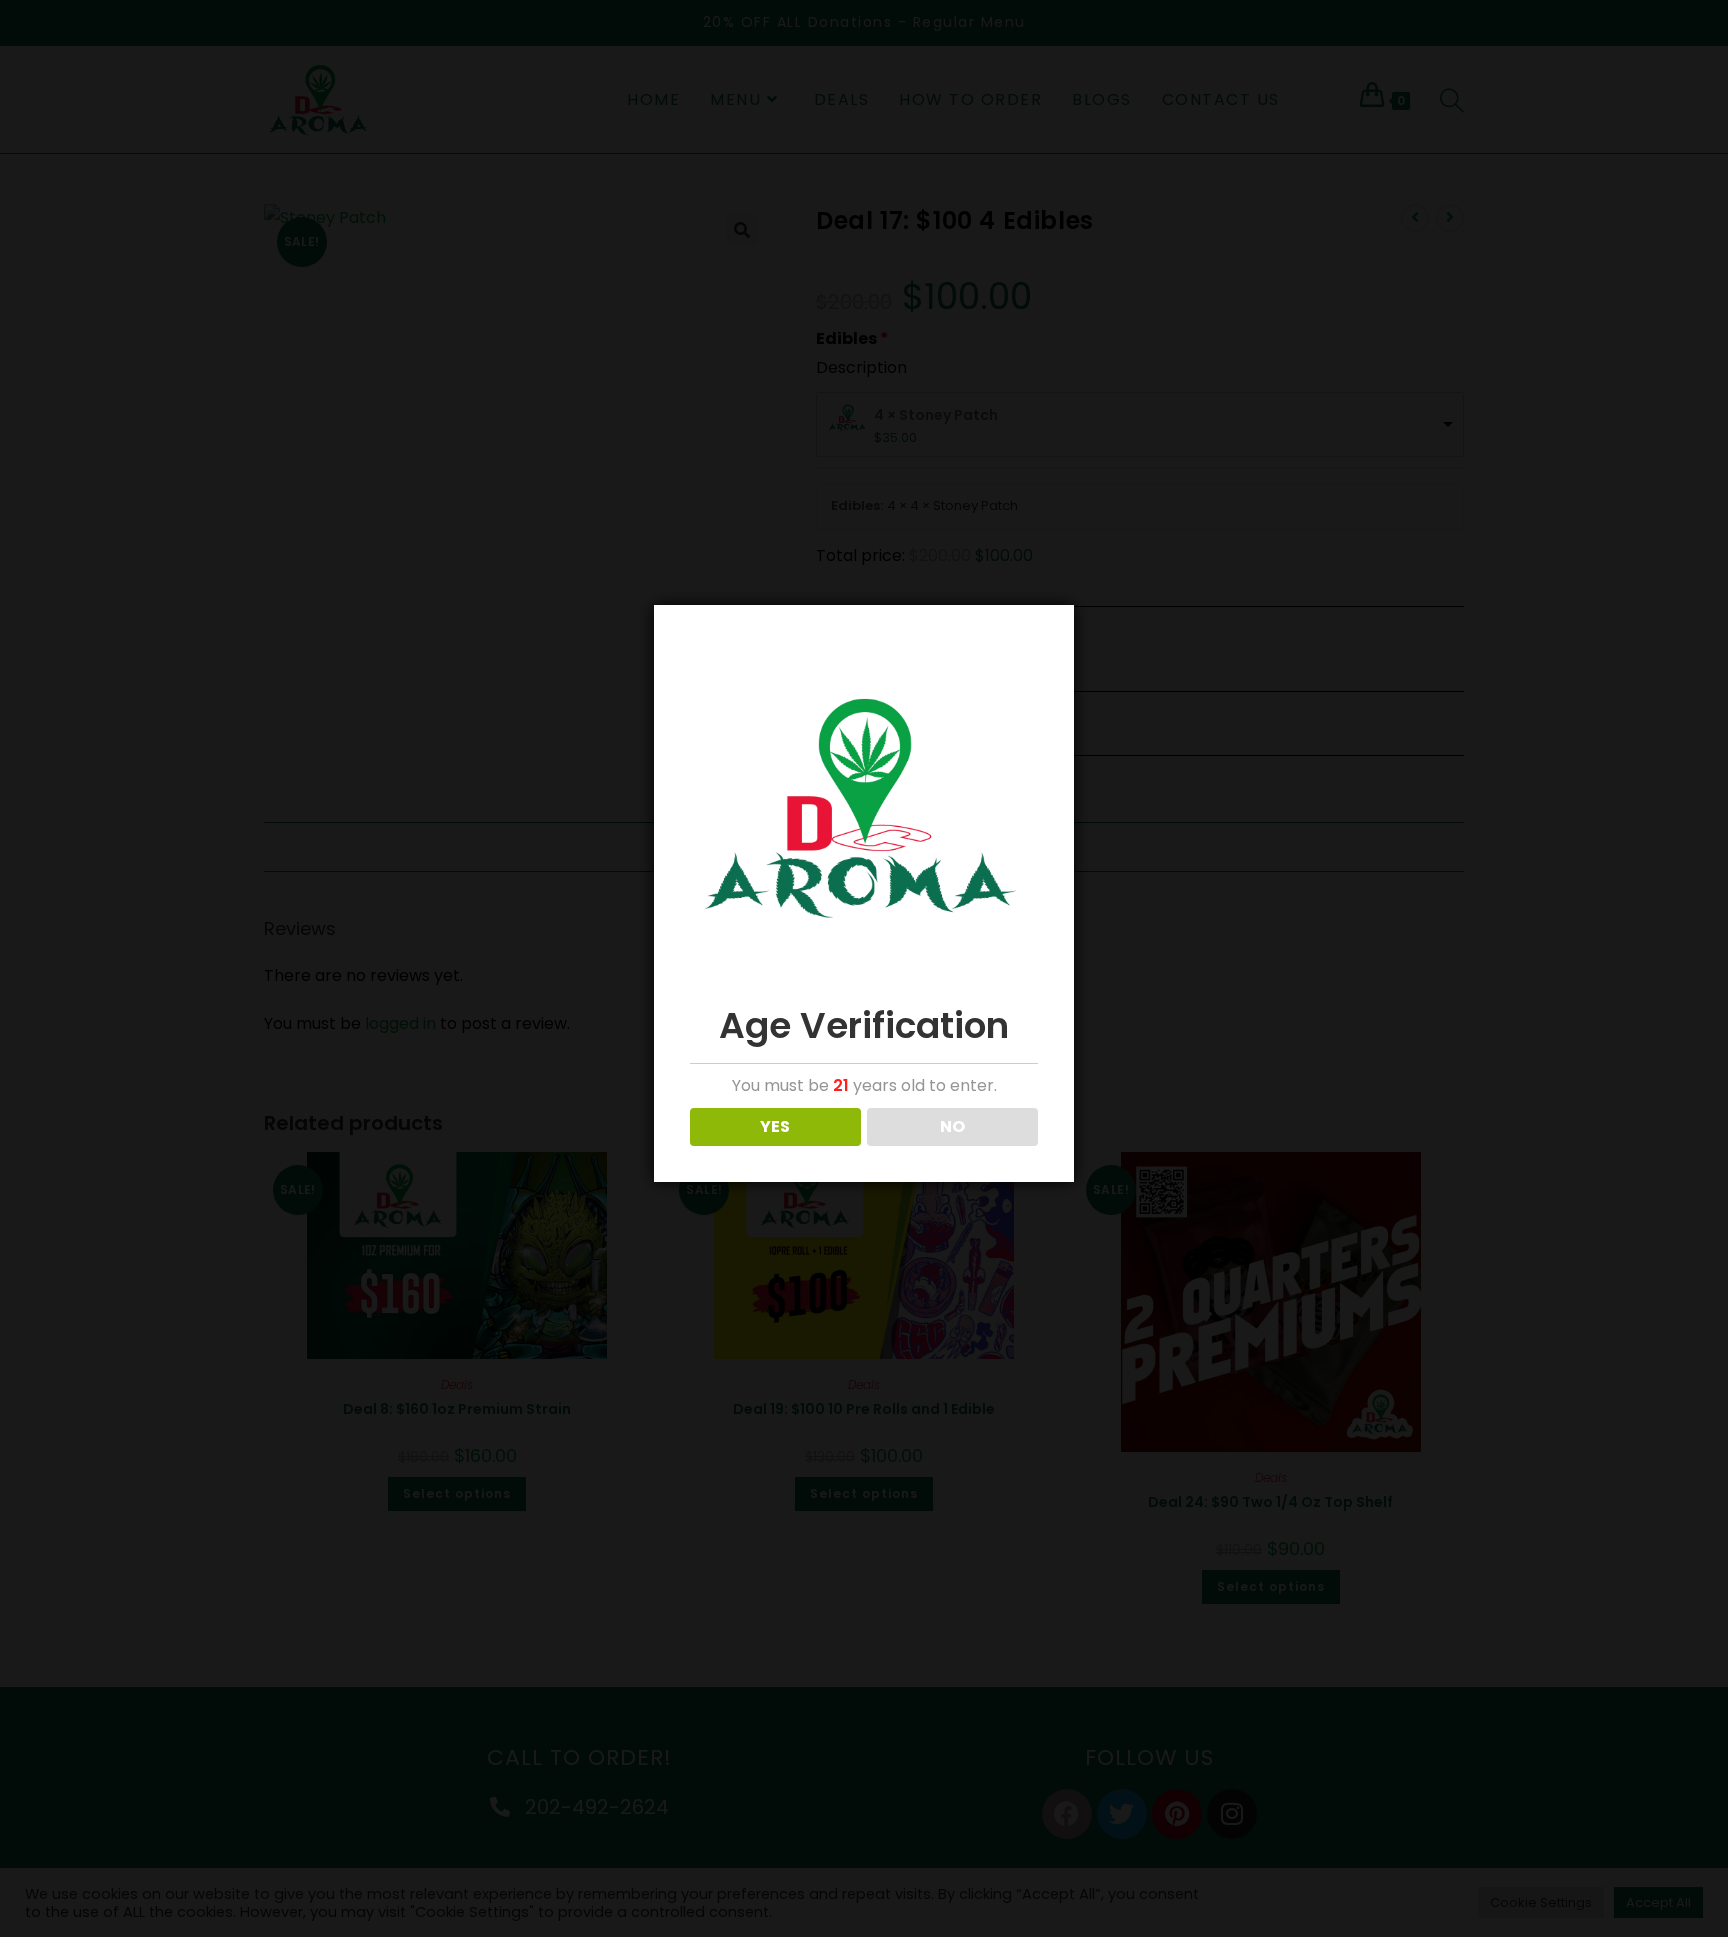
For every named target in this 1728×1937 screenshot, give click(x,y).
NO (952, 1126)
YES (775, 1126)
